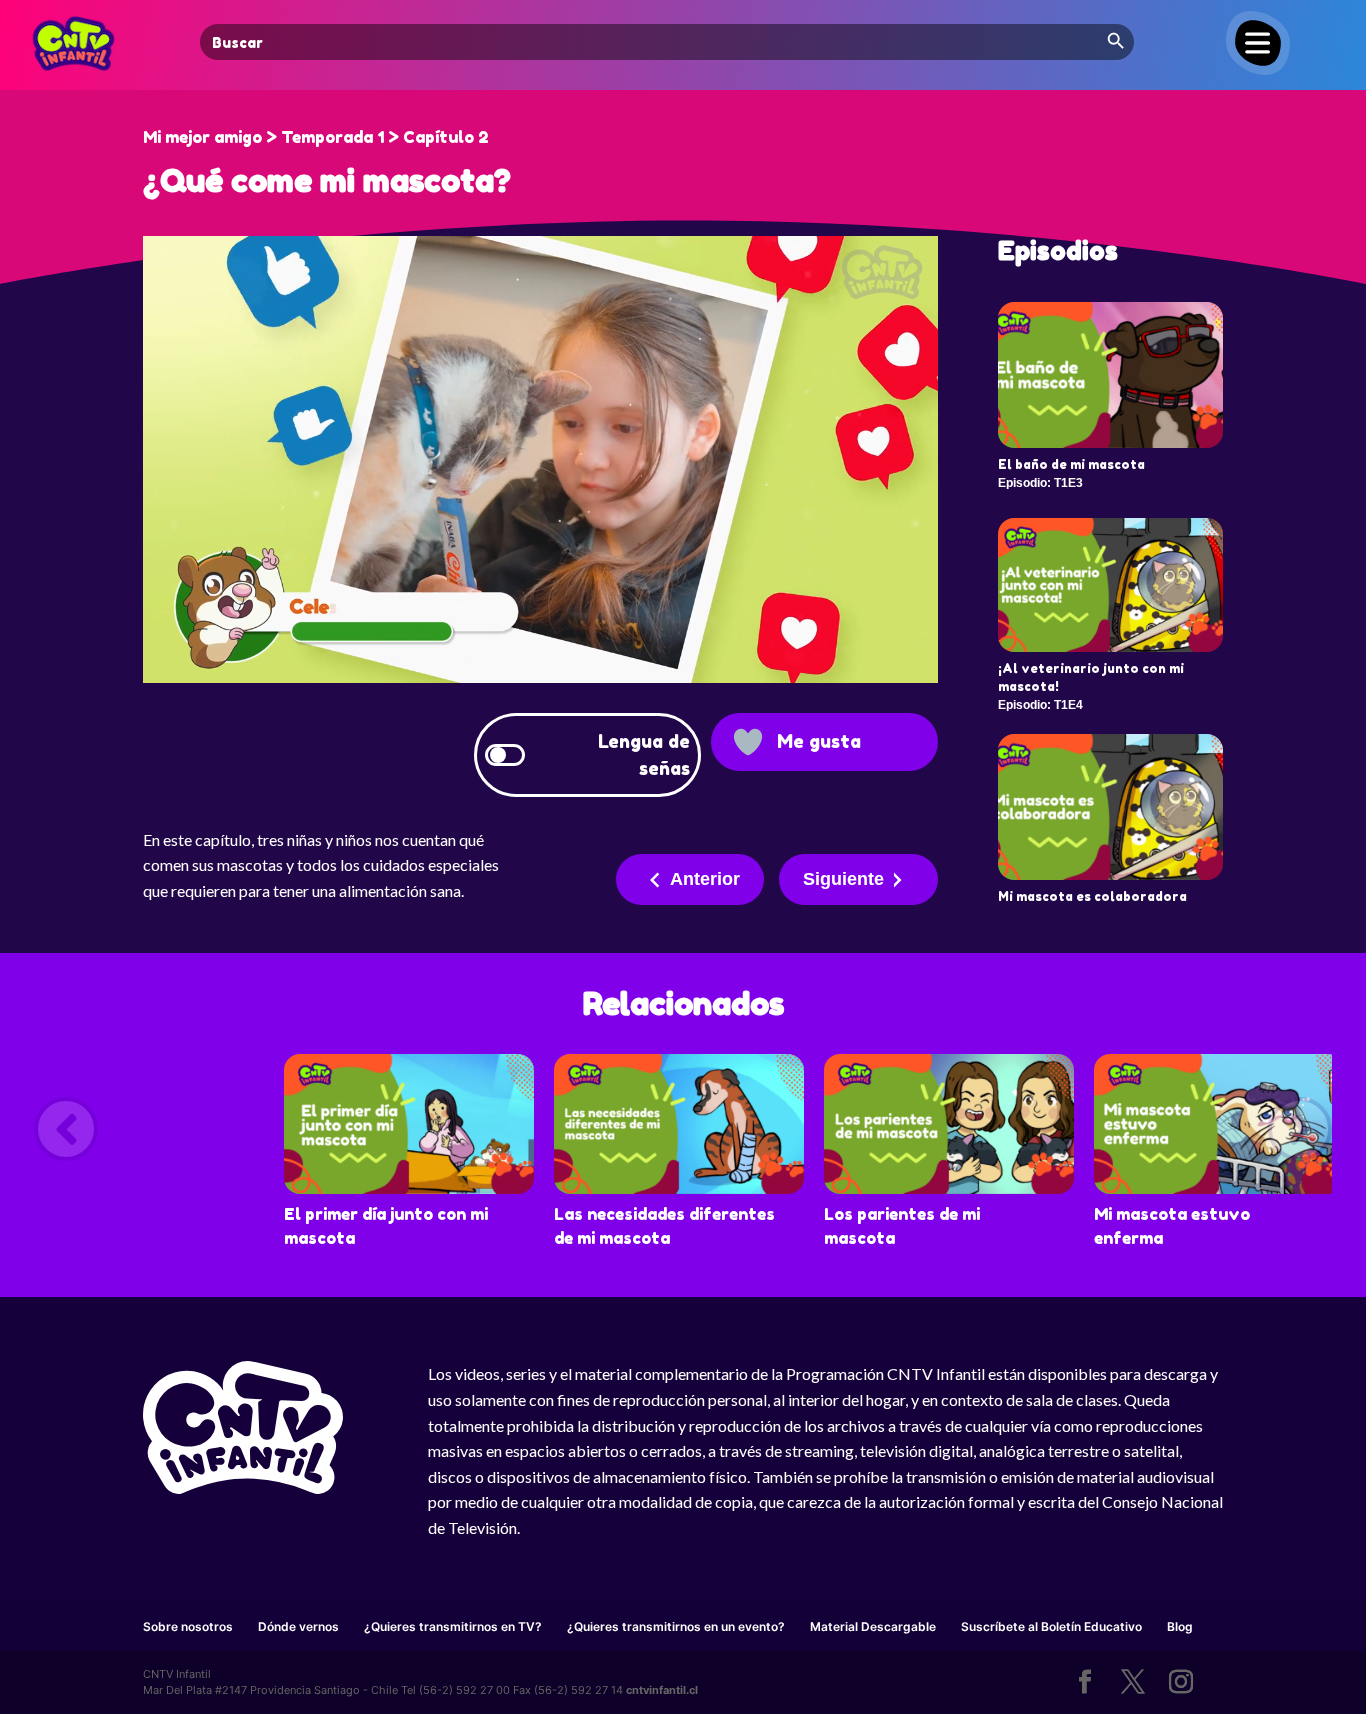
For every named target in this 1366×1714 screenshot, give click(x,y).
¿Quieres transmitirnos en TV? (453, 1626)
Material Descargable (873, 1626)
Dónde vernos (298, 1626)
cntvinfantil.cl (662, 1690)
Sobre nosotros (188, 1626)
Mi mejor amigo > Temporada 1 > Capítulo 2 (316, 137)
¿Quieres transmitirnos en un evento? (676, 1626)
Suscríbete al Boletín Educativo (1051, 1626)
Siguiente (843, 879)
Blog (1180, 1626)
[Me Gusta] (748, 742)
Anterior (705, 879)
